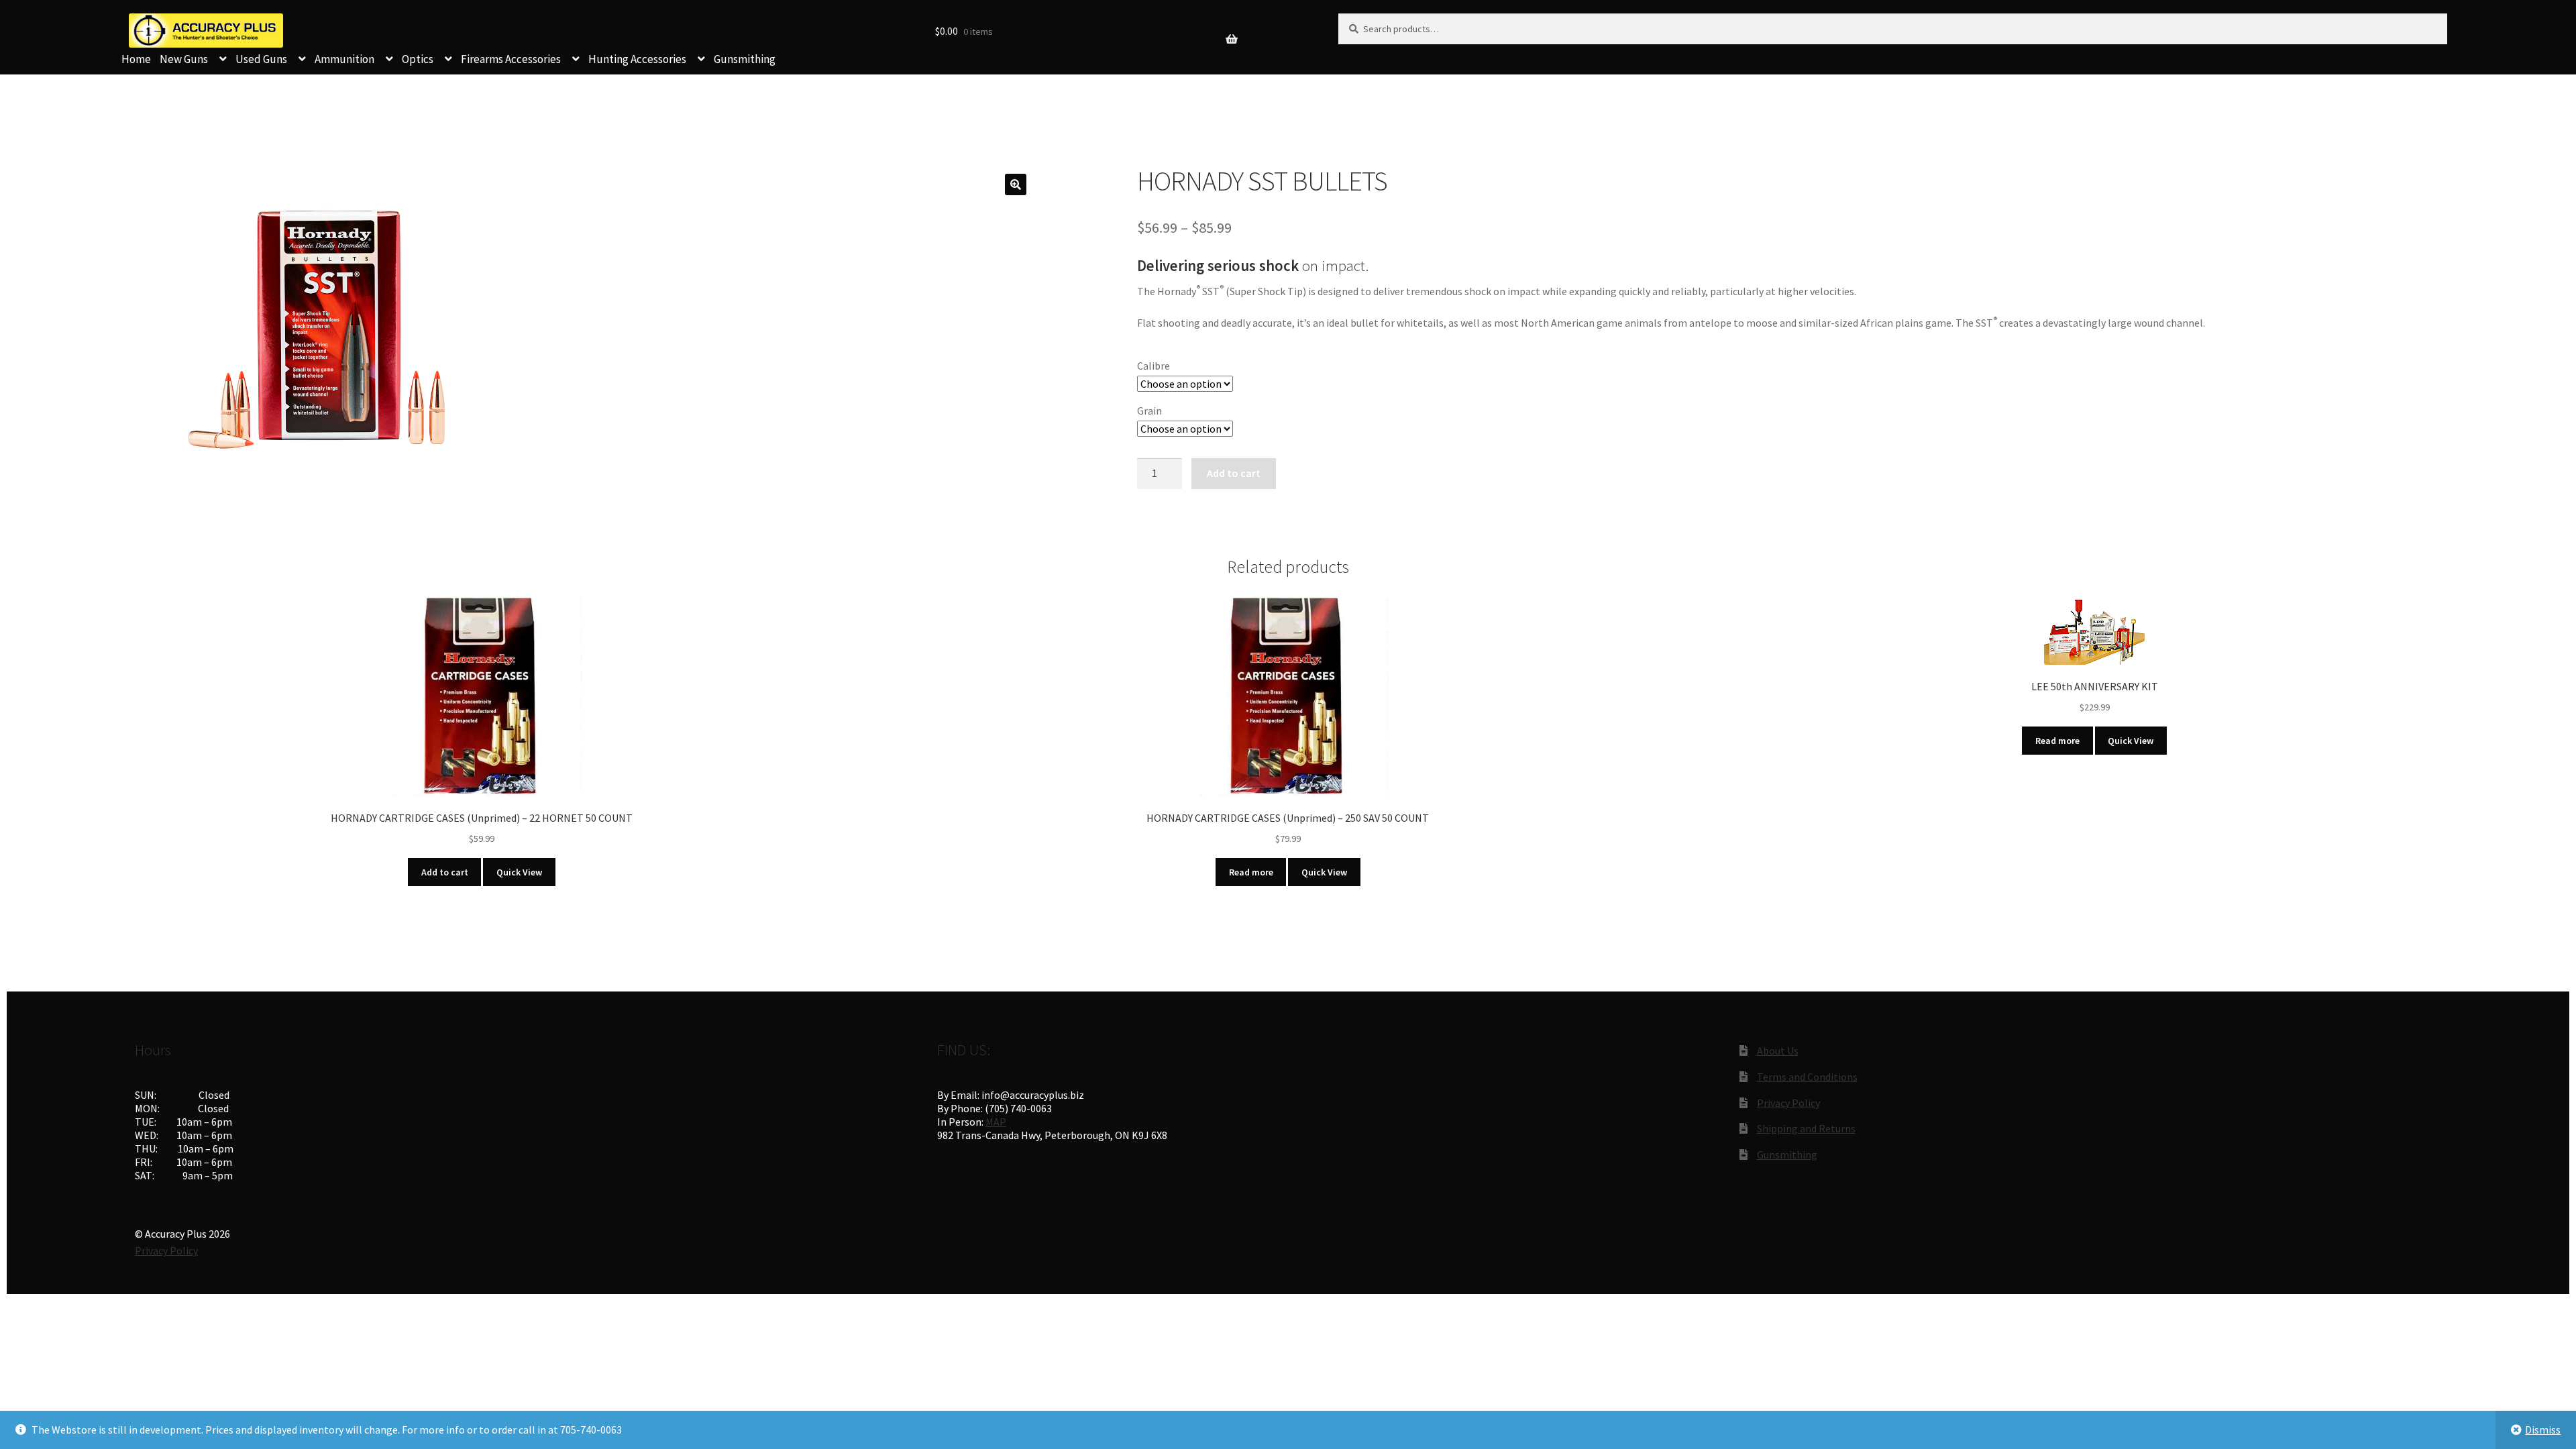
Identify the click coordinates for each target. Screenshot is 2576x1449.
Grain (1149, 411)
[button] (1016, 184)
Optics (418, 59)
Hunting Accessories (637, 59)
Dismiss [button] (2543, 1430)
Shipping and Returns (1806, 1128)
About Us (1778, 1051)
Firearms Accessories (511, 59)
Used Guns (261, 59)
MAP (996, 1122)
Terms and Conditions (1807, 1077)
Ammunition (344, 59)
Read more (1251, 872)
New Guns (184, 59)
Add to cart (1234, 473)
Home (136, 59)
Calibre (1153, 366)
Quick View (519, 872)
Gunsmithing (745, 59)
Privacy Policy (1788, 1103)
